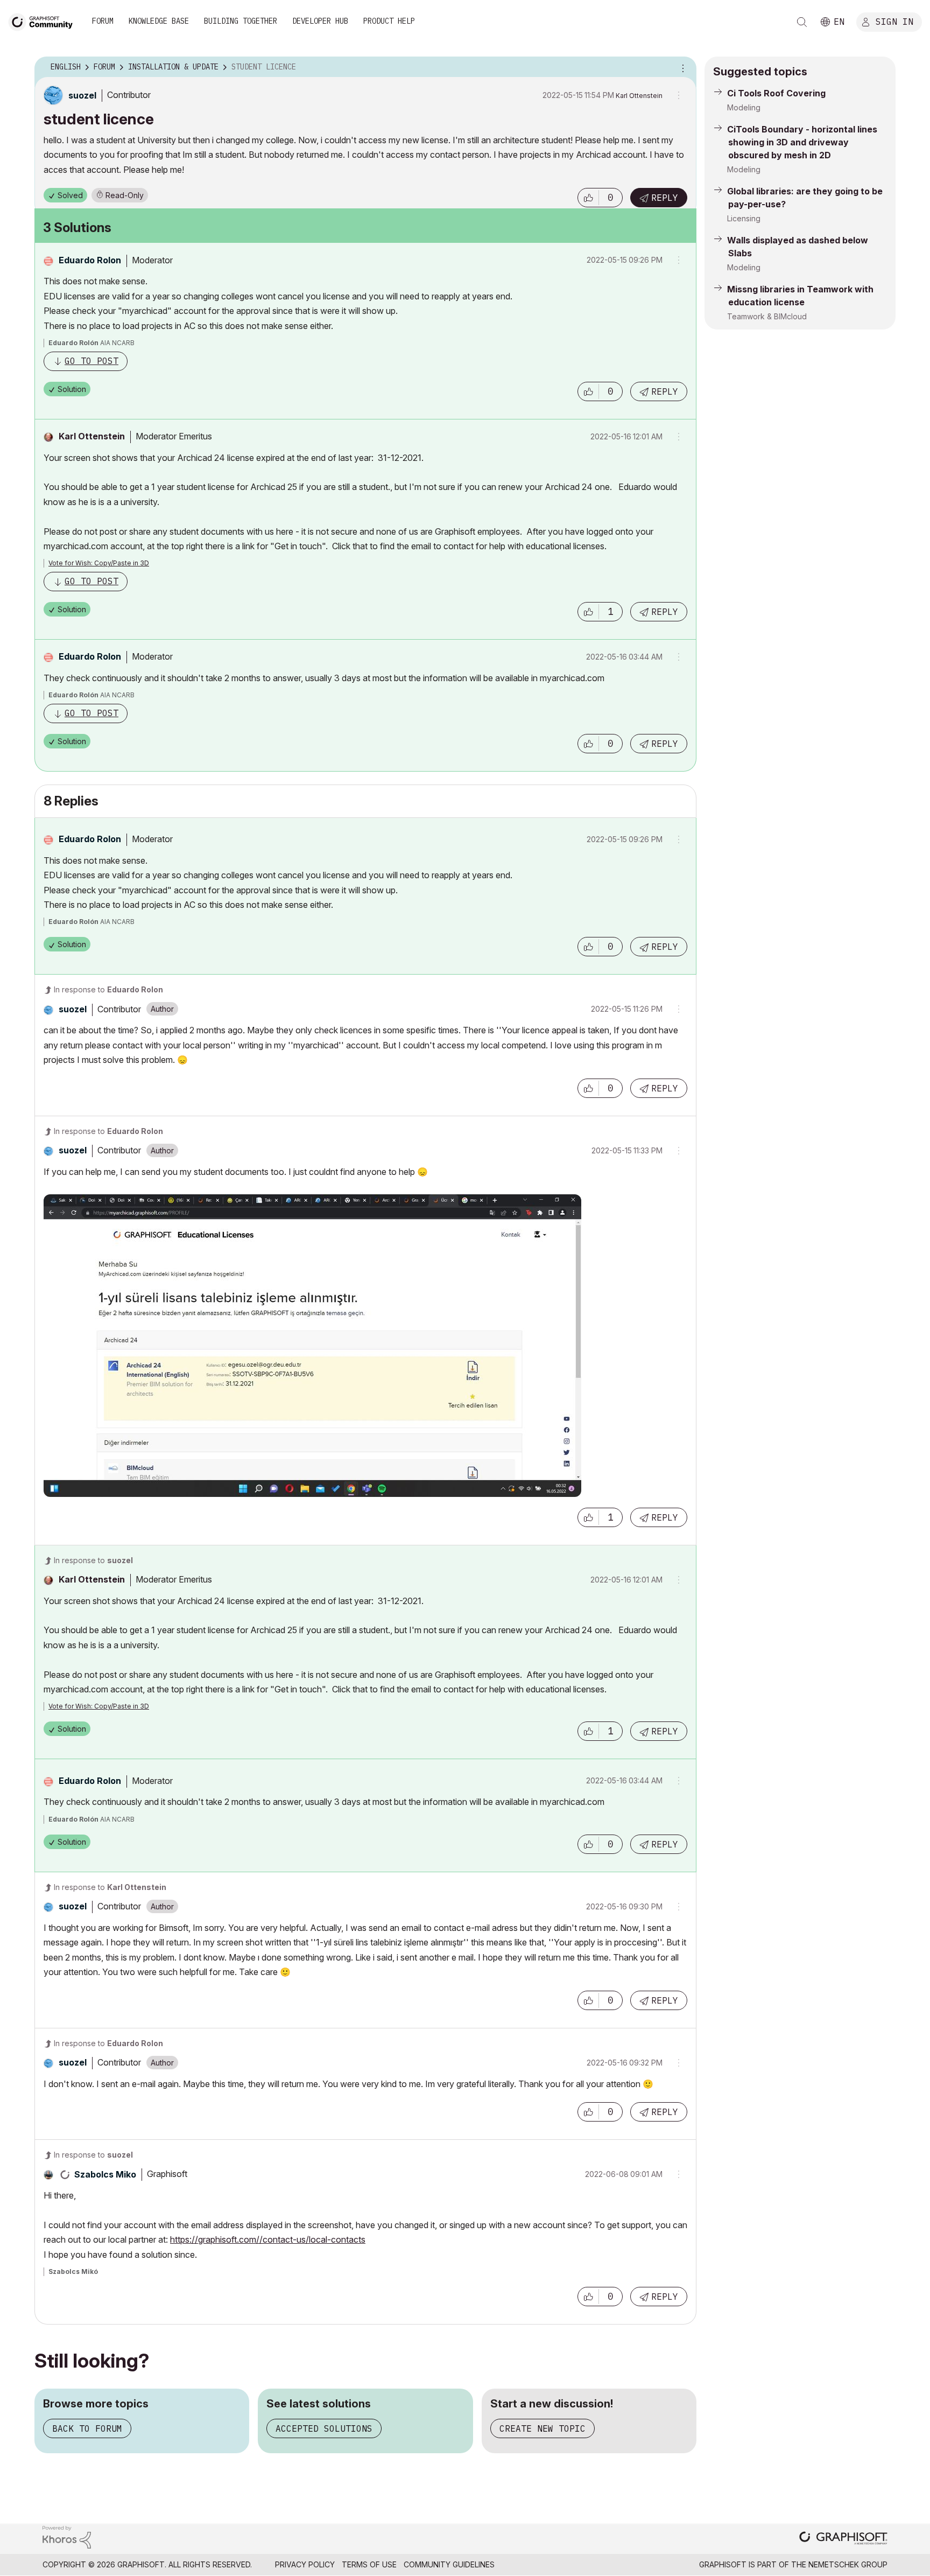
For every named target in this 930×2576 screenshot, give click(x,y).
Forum (103, 21)
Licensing (744, 218)
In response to (108, 989)
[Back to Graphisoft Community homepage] (44, 21)
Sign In (894, 21)
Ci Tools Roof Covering (776, 93)
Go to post (91, 361)
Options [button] (681, 67)
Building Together (241, 21)
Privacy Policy (305, 2564)
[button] (588, 198)
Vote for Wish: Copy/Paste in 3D (99, 563)
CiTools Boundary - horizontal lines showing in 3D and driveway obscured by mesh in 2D (802, 142)
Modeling (744, 107)
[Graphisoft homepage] (843, 2539)
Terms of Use (369, 2564)
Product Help (389, 21)
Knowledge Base (159, 21)
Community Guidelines (449, 2564)
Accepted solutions (324, 2428)
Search (802, 22)
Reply (665, 198)
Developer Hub (320, 21)
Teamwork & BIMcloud (767, 316)
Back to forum (87, 2428)
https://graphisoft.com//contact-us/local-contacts (268, 2239)
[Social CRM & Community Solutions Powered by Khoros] (67, 2536)
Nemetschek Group (848, 2564)
